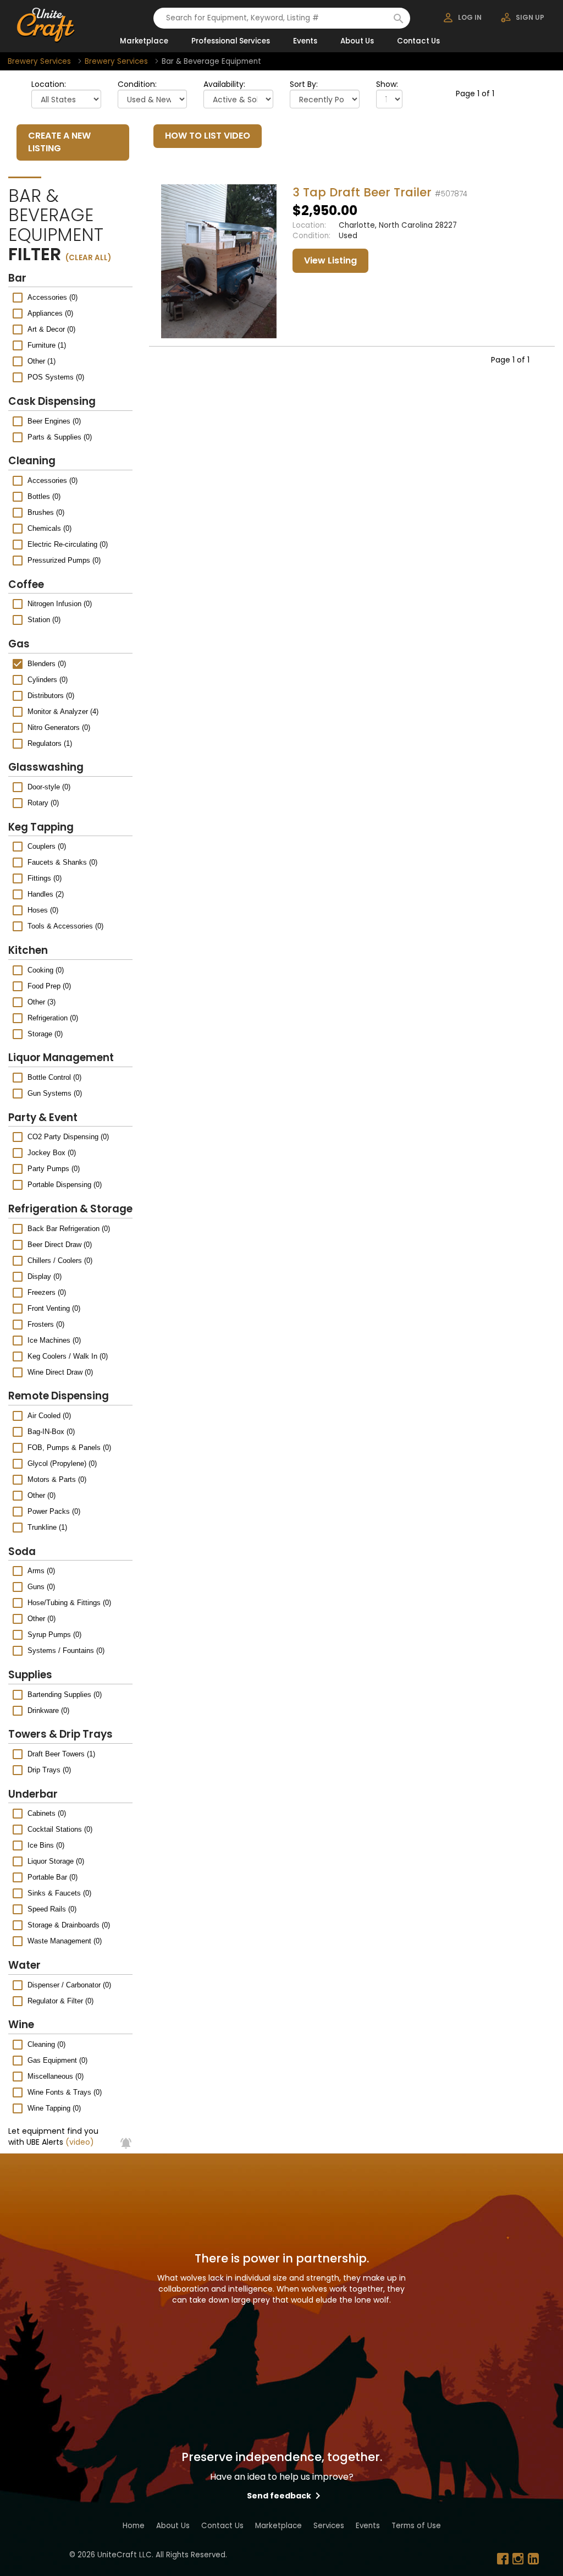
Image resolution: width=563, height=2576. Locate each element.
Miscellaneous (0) (56, 2076)
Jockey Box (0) (52, 1153)
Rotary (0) (43, 803)
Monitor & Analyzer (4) (63, 712)
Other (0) (42, 1495)
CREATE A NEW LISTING (59, 142)
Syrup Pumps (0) (54, 1635)
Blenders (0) (47, 664)
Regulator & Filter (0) (60, 2001)
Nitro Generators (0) (59, 727)
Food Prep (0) (49, 986)
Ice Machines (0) (54, 1340)
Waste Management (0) (65, 1941)
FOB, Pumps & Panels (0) (69, 1448)
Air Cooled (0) (49, 1416)
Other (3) (42, 1002)
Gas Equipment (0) (57, 2060)
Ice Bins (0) (46, 1845)
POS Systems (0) (56, 377)
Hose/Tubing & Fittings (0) (69, 1603)
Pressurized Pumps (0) (64, 560)
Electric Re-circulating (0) (68, 544)
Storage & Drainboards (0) (69, 1925)
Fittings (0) (45, 878)
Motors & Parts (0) (57, 1479)
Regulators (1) (50, 743)
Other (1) (42, 361)
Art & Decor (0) (51, 329)
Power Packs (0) (54, 1511)
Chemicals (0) (49, 528)
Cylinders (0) (48, 680)
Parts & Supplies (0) (60, 437)
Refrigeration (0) (53, 1018)
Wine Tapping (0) (54, 2108)
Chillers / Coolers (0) (60, 1260)
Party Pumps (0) (54, 1169)
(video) (80, 2142)
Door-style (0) (49, 787)
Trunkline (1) (47, 1527)
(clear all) (88, 258)
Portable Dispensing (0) (65, 1185)
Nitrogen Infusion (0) (60, 604)
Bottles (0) (44, 496)
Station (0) (44, 620)
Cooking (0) (46, 970)
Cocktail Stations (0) (60, 1829)
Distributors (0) (51, 696)
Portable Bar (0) (53, 1877)
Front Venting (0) (54, 1308)
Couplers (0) (47, 846)
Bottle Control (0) (54, 1077)
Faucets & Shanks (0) (62, 862)
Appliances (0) (50, 313)
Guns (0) (41, 1587)
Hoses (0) (43, 910)
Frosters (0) (46, 1324)
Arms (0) (41, 1571)
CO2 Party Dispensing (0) (68, 1137)
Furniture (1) (47, 345)
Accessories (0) (53, 297)
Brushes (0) (46, 512)
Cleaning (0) (46, 2044)
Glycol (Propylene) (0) (62, 1463)
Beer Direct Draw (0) (60, 1245)
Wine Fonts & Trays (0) (65, 2092)
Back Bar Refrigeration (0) (69, 1229)
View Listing (330, 260)
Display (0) (45, 1276)
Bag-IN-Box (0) (51, 1432)
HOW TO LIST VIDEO (208, 136)
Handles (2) (46, 894)
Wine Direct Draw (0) (60, 1372)
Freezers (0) (47, 1292)
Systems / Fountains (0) (66, 1650)
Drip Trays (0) (49, 1770)
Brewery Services (39, 61)
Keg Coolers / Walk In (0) (68, 1356)
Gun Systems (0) (55, 1093)
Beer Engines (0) (54, 421)
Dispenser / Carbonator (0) (69, 1985)
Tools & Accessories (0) (65, 926)
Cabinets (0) (47, 1813)
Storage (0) (45, 1034)
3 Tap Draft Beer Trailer (362, 192)
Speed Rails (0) (52, 1909)
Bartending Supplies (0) (65, 1695)
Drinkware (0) (48, 1710)
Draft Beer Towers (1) (61, 1754)
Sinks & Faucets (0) (59, 1893)
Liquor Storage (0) (56, 1861)
